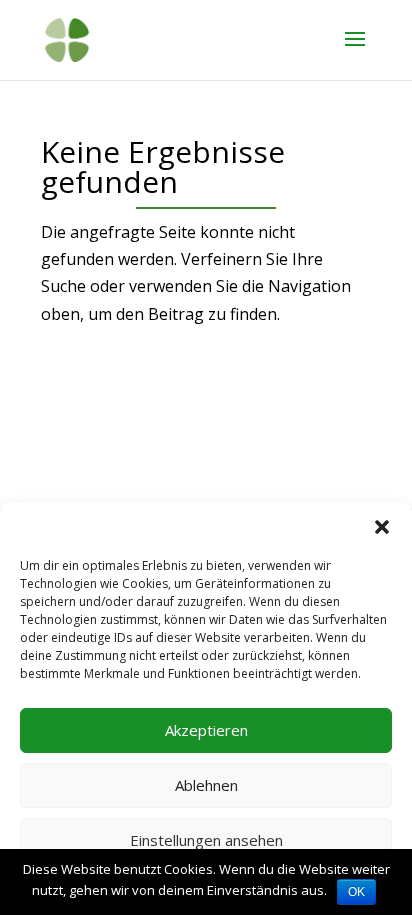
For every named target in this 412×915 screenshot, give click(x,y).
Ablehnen (206, 785)
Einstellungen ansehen (206, 840)
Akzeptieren (206, 730)
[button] (382, 527)
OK (356, 892)
